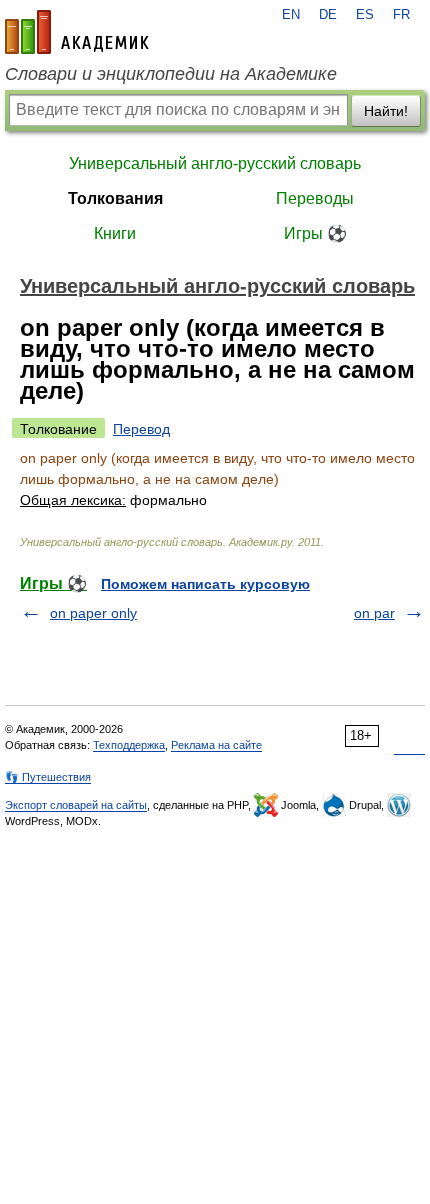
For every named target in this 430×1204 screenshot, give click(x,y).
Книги (115, 233)
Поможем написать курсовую (205, 584)
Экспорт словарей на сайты (76, 805)
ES (365, 15)
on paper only (93, 613)
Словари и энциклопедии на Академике (171, 74)
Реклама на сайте (216, 745)
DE (328, 15)
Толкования (115, 198)
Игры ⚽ (315, 233)
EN (291, 15)
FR (401, 15)
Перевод (141, 429)
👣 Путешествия (48, 777)
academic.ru (77, 32)
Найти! (386, 111)
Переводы (315, 198)
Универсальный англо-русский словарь (215, 163)
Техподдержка (129, 745)
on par (374, 613)
